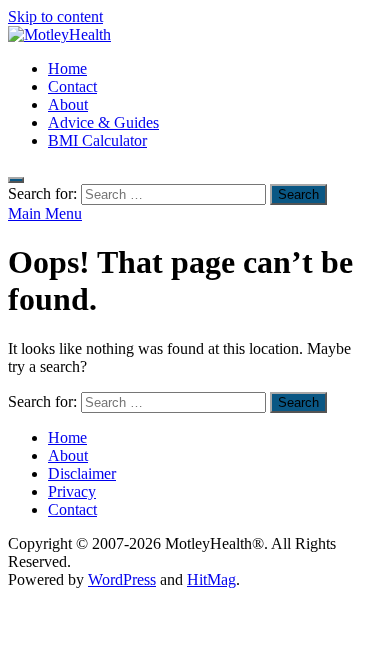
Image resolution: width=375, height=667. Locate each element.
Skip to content (55, 16)
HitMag (211, 579)
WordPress (122, 579)
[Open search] (16, 180)
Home (67, 68)
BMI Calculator (97, 140)
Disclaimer (82, 473)
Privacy (72, 491)
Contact (72, 86)
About (68, 104)
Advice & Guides (103, 122)
